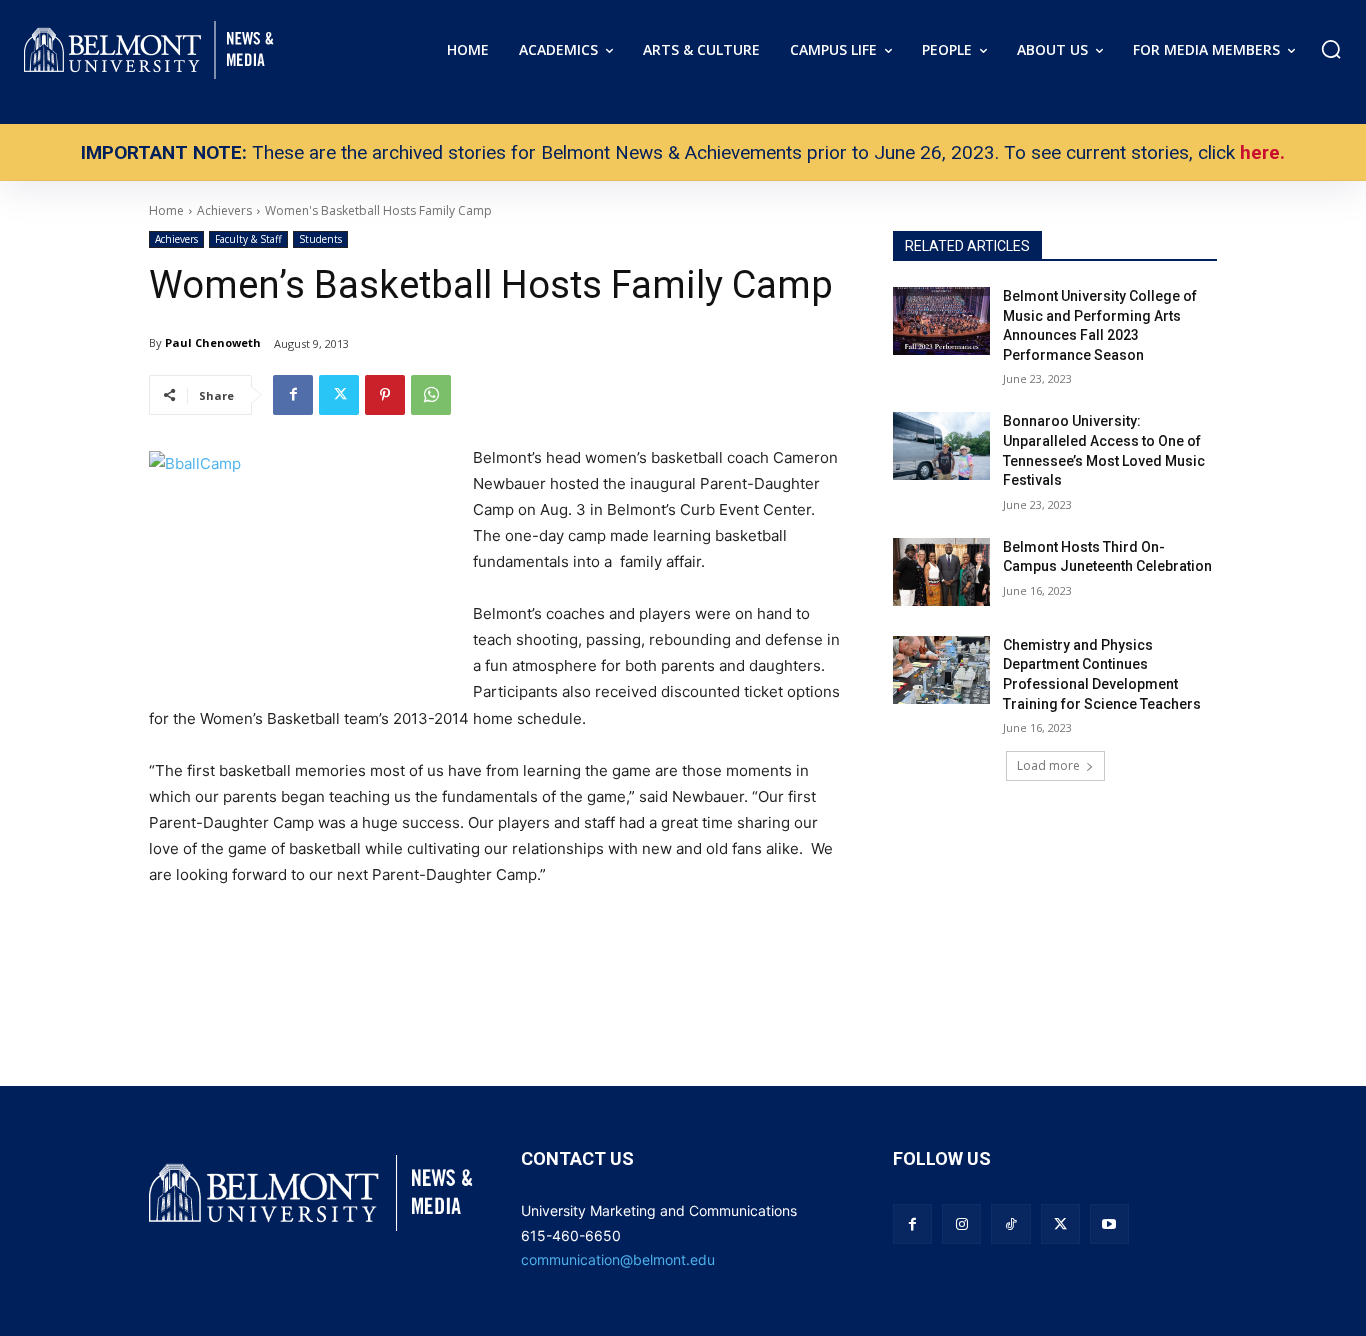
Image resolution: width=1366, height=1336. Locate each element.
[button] (1331, 49)
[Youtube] (1109, 1223)
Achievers (176, 239)
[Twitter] (339, 395)
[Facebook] (293, 395)
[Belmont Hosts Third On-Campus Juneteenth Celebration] (941, 572)
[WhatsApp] (431, 395)
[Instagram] (961, 1223)
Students (320, 239)
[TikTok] (1010, 1223)
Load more (1048, 765)
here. (1262, 152)
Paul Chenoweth (213, 342)
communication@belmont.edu (618, 1259)
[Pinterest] (385, 395)
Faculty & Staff (248, 239)
